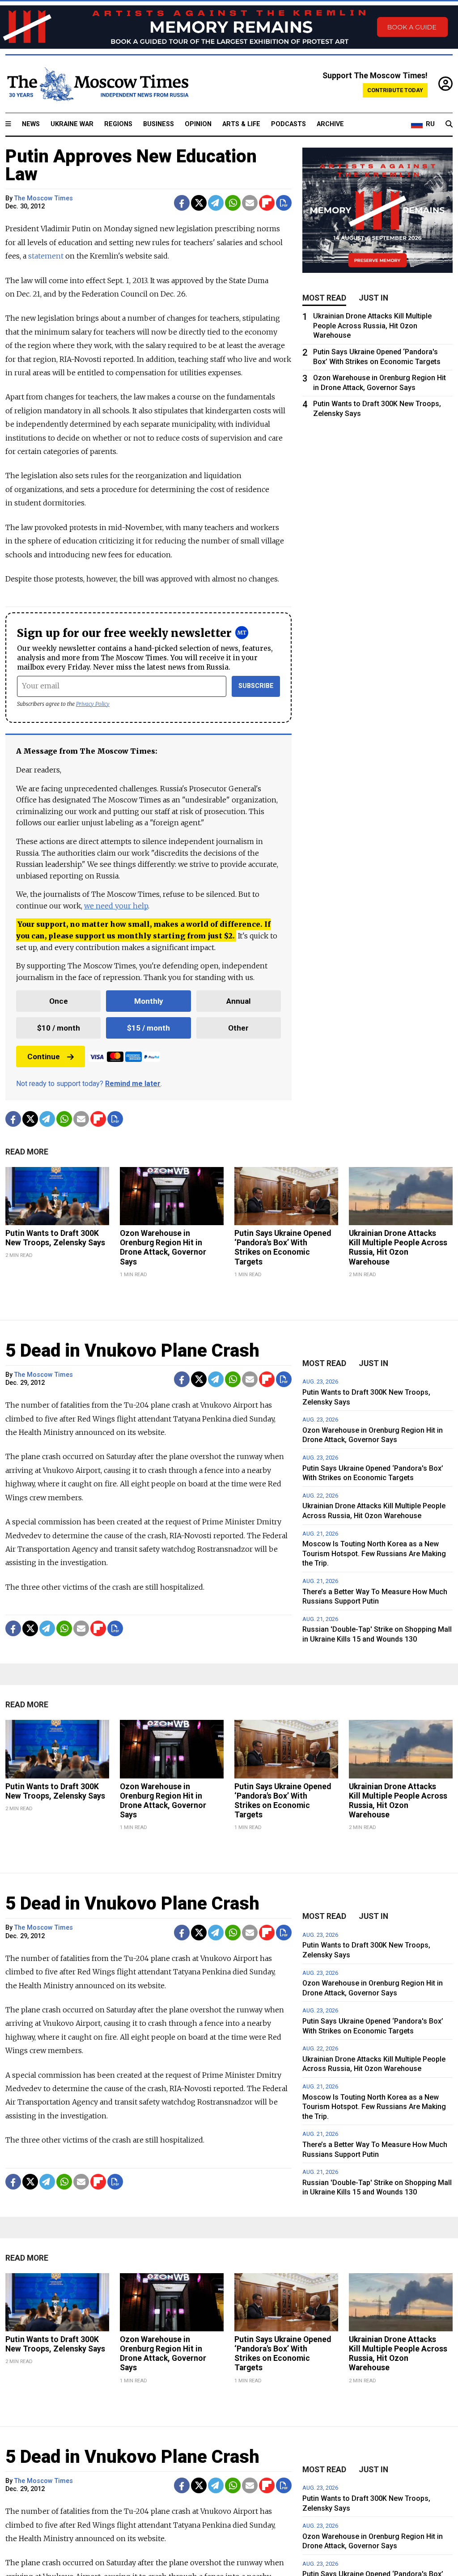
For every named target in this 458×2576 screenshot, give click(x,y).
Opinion (198, 124)
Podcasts (288, 124)
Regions (118, 124)
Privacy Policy (93, 704)
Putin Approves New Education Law (131, 165)
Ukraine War (72, 124)
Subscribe (256, 686)
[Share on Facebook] (182, 203)
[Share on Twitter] (199, 203)
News (31, 124)
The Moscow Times (44, 198)
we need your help (116, 906)
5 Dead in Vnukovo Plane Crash (132, 1351)
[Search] (449, 124)
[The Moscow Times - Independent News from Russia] (97, 84)
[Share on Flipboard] (267, 203)
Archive (330, 124)
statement (46, 256)
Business (159, 124)
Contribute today (395, 90)
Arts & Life (241, 124)
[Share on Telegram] (216, 203)
